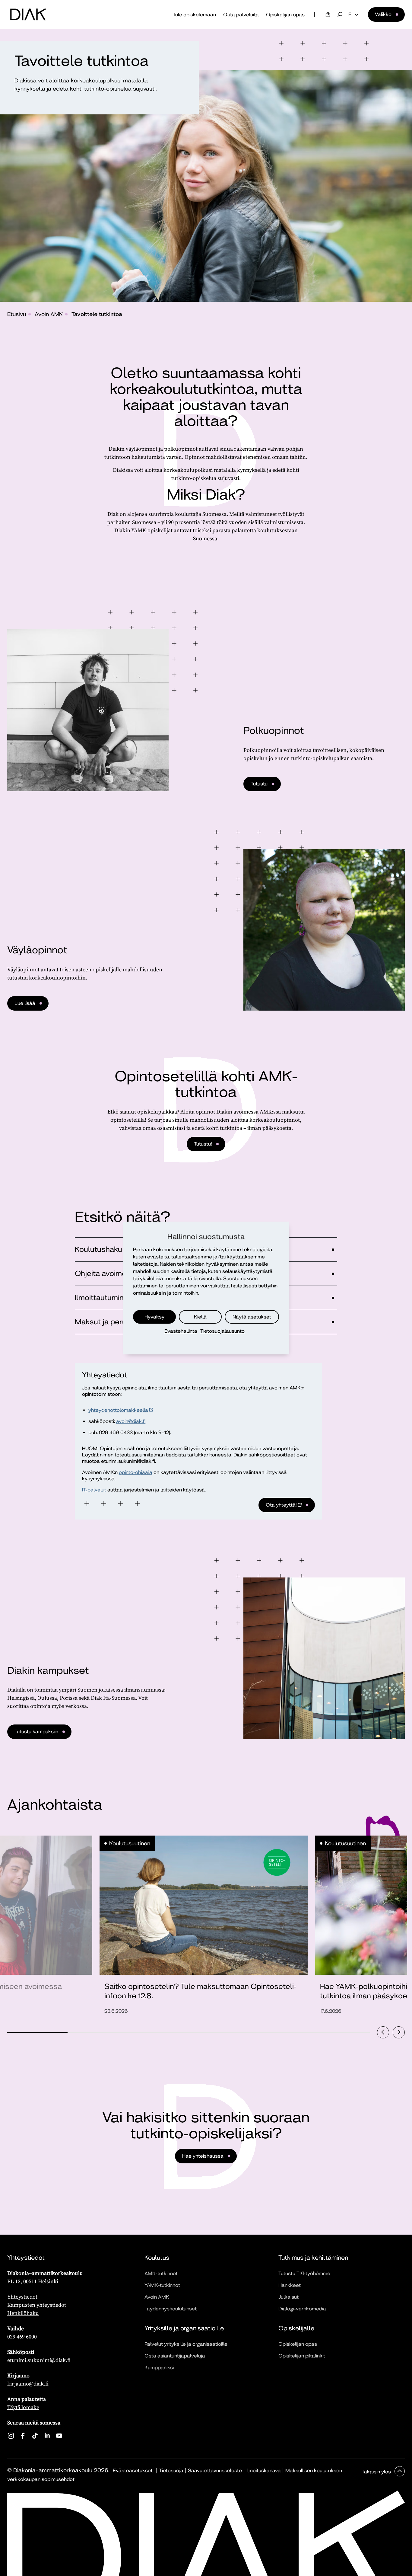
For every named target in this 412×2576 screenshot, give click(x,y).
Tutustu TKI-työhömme (304, 2273)
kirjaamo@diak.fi (28, 2384)
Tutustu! (203, 1144)
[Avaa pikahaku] (340, 14)
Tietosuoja (171, 2471)
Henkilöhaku (23, 2313)
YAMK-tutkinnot (162, 2285)
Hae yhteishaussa (203, 2156)
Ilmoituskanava (264, 2471)
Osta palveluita (241, 15)
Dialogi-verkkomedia (302, 2309)
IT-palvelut (94, 1490)
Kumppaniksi (159, 2368)
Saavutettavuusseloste (215, 2471)
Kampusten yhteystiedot (37, 2305)
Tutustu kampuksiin (36, 1732)
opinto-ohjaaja (136, 1472)
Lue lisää (25, 1003)
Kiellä (200, 1317)
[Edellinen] (383, 2032)
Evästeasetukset (133, 2471)
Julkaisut (288, 2297)
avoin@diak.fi (131, 1421)
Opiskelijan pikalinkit (302, 2356)
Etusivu (17, 314)
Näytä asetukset (252, 1317)
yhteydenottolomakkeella (118, 1410)
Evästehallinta (181, 1331)
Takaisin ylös (377, 2472)
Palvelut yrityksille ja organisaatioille (186, 2344)
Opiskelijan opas (285, 15)
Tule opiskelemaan (194, 15)
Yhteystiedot (22, 2297)
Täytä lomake (23, 2407)
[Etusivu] (28, 14)
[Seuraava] (399, 2032)
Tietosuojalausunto (222, 1331)
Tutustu (259, 784)
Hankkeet (290, 2285)
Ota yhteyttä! (278, 1507)
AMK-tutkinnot (161, 2273)
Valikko (383, 14)
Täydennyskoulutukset (171, 2309)
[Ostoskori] (328, 14)
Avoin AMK (49, 314)
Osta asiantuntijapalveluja (175, 2356)
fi (350, 14)
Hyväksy (154, 1317)
